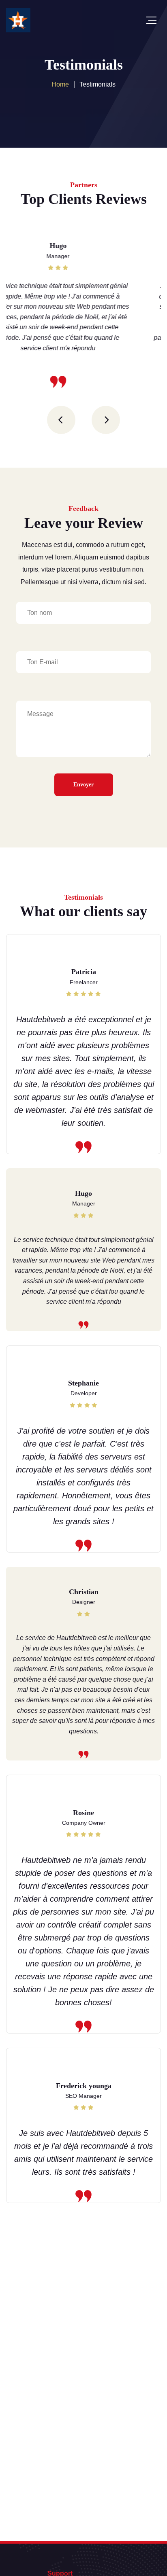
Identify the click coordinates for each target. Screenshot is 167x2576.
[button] (61, 420)
